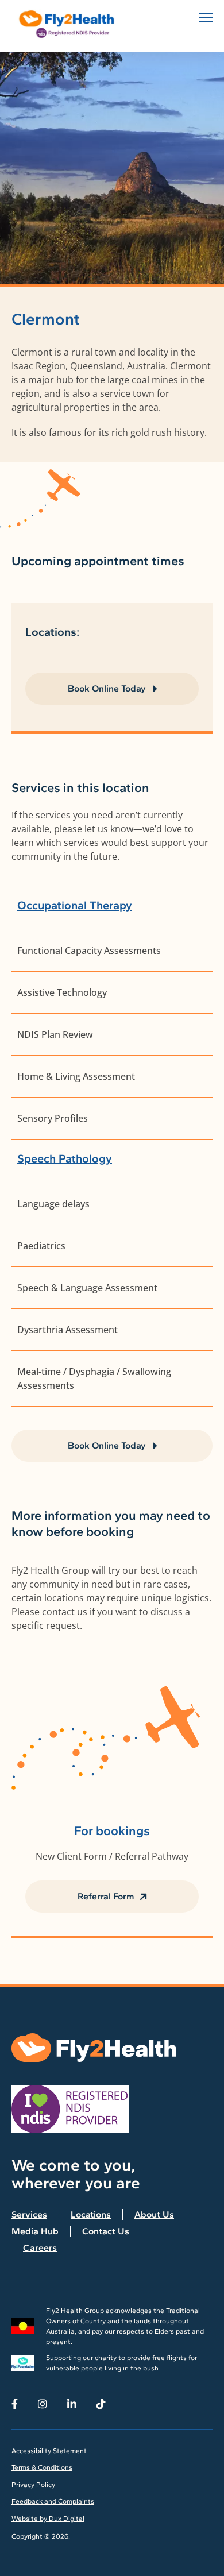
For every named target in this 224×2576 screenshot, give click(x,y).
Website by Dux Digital (48, 2519)
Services (29, 2214)
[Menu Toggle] (206, 18)
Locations (91, 2214)
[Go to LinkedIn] (72, 2404)
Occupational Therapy (75, 905)
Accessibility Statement (49, 2451)
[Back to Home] (69, 24)
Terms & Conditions (42, 2467)
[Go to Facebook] (15, 2404)
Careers (40, 2248)
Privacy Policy (33, 2485)
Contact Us (106, 2231)
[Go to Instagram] (43, 2404)
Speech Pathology (65, 1158)
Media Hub (35, 2231)
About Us (154, 2214)
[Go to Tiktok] (101, 2404)
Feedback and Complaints (53, 2501)
